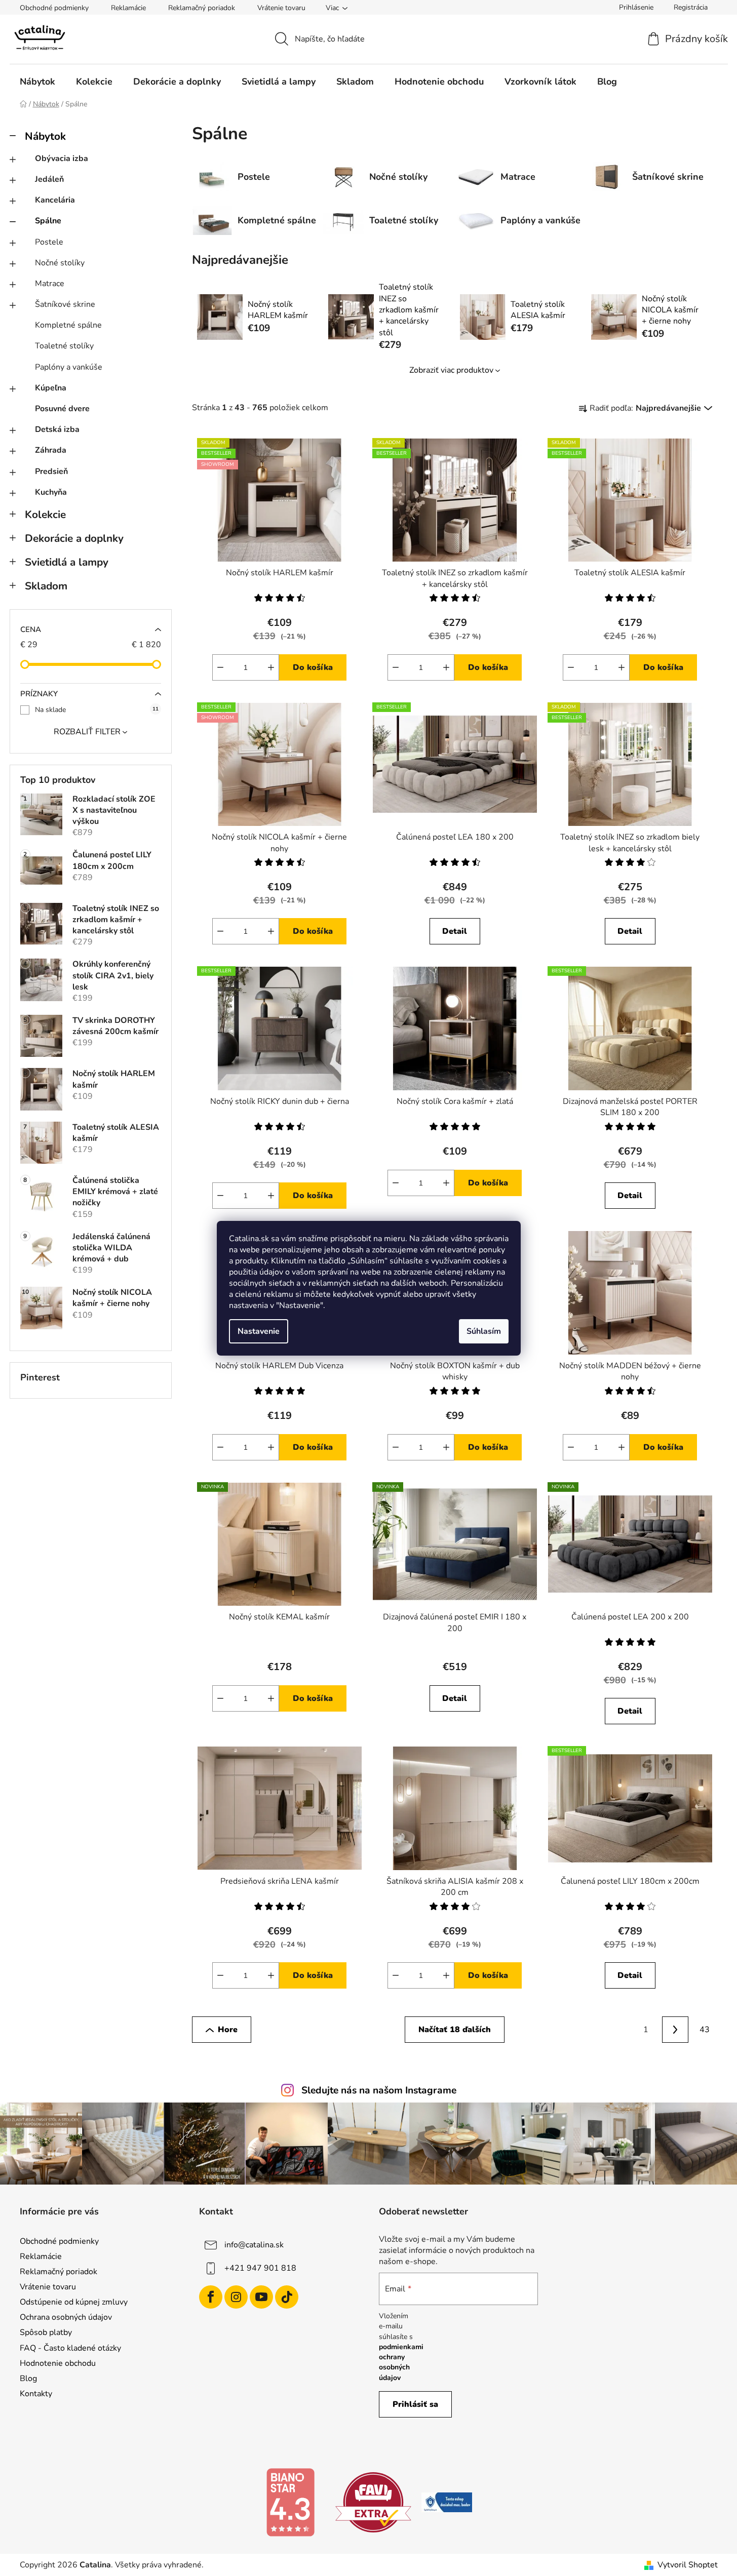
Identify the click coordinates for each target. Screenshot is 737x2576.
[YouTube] (261, 2297)
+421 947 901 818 (260, 2268)
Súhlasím (484, 1331)
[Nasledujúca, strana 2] (675, 2030)
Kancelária (55, 200)
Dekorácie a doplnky (74, 538)
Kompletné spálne (68, 325)
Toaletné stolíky (64, 346)
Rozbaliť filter (87, 732)
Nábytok (45, 136)
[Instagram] (236, 2297)
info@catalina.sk (254, 2244)
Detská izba (57, 429)
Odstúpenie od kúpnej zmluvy (74, 2302)
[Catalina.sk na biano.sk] (290, 2502)
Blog (28, 2379)
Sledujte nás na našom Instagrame (379, 2090)
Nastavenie (259, 1331)
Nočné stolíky (60, 263)
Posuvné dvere (62, 409)
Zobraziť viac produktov (451, 370)
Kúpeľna (51, 388)
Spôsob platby (46, 2332)
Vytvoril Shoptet (688, 2565)
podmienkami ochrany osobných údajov (401, 2362)
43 (705, 2030)
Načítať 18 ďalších (455, 2030)
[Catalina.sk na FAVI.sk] (373, 2502)
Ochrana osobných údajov (66, 2317)
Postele (49, 242)
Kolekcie (45, 514)
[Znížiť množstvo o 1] (220, 667)
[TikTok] (287, 2297)
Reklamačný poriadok (202, 8)
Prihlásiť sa (415, 2404)
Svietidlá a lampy (67, 562)
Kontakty (36, 2394)
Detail (455, 931)
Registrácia (691, 7)
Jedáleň (49, 179)
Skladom (46, 586)
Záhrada (51, 450)
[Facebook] (211, 2297)
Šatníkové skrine (65, 304)
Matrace (50, 284)
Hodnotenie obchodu (58, 2363)
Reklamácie (128, 8)
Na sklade (97, 710)
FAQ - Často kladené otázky (70, 2348)
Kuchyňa (51, 492)
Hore (228, 2030)
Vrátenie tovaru (281, 8)
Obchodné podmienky (54, 8)
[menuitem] (37, 82)
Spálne (48, 221)
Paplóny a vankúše (69, 367)
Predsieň (51, 471)
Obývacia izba (62, 158)
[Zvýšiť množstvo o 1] (271, 667)
